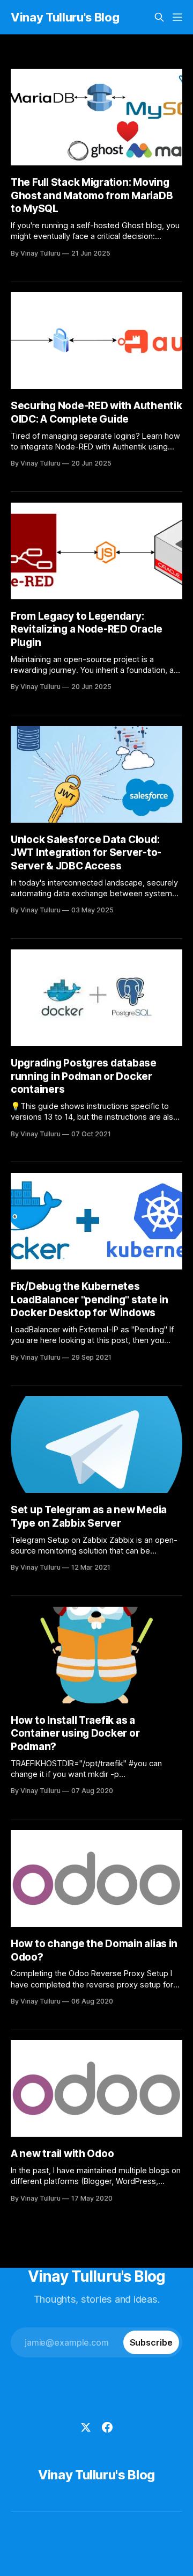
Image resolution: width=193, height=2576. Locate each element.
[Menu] (177, 17)
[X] (86, 2427)
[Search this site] (159, 17)
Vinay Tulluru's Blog (65, 17)
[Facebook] (107, 2427)
